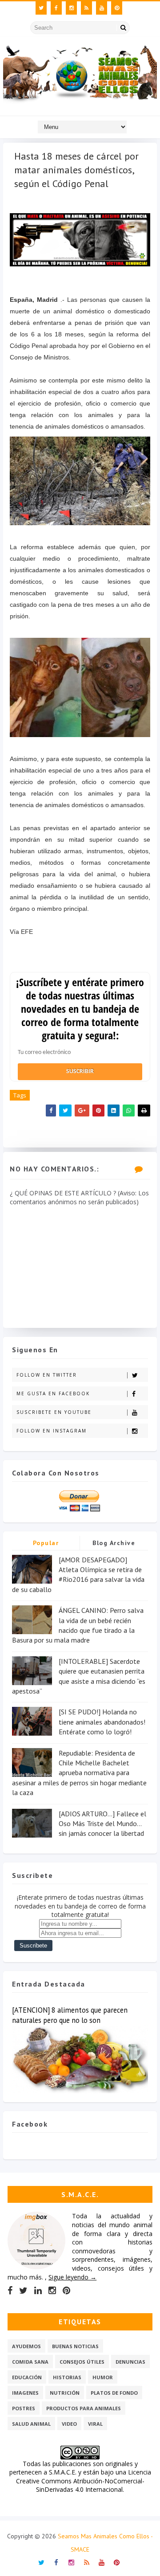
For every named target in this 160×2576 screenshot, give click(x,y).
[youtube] (102, 8)
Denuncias (130, 2362)
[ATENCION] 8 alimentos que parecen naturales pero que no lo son (70, 2015)
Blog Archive (114, 1543)
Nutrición (65, 2393)
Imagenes (25, 2393)
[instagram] (71, 8)
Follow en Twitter (47, 1375)
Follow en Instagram (52, 1431)
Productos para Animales (84, 2408)
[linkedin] (38, 2291)
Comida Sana (30, 2362)
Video (69, 2424)
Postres (24, 2408)
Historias (67, 2377)
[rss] (86, 8)
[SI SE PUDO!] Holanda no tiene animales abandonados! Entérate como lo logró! (102, 1722)
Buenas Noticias (75, 2346)
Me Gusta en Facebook (53, 1393)
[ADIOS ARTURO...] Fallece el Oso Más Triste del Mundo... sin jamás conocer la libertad (102, 1824)
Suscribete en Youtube (54, 1412)
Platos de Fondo (114, 2393)
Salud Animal (31, 2424)
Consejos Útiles (82, 2362)
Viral (95, 2424)
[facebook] (56, 8)
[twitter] (41, 8)
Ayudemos (26, 2346)
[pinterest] (117, 8)
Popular (46, 1543)
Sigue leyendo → (72, 2277)
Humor (103, 2377)
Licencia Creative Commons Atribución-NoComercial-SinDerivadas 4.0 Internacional (84, 2481)
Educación (27, 2377)
